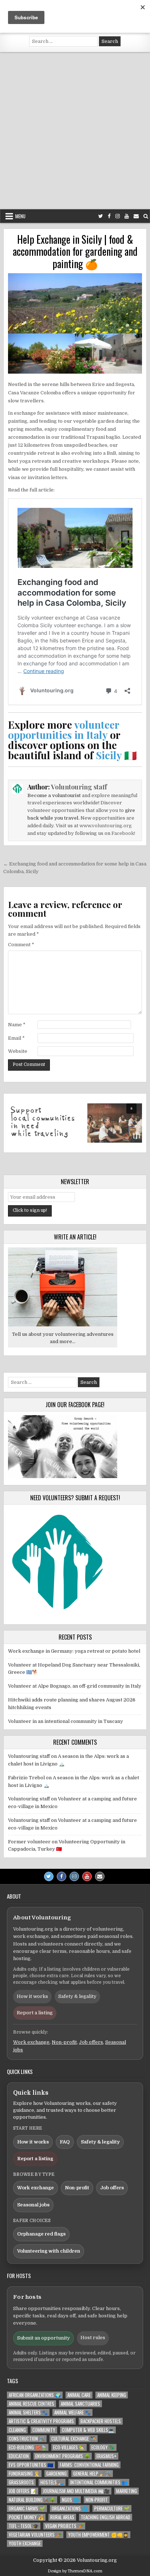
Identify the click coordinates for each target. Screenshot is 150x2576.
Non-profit (64, 2042)
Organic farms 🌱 (27, 2509)
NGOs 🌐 (70, 2500)
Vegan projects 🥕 (64, 2526)
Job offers (91, 2042)
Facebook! (123, 833)
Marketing (127, 2491)
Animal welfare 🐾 (72, 2412)
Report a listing (35, 2013)
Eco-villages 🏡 (69, 2447)
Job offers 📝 (23, 2491)
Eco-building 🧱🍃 (28, 2447)
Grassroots (21, 2482)
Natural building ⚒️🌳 (32, 2500)
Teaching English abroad (106, 2517)
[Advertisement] (75, 131)
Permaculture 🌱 (112, 2509)
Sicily (109, 755)
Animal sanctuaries (80, 2404)
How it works (32, 1996)
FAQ (65, 2142)
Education (19, 2456)
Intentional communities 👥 (99, 2482)
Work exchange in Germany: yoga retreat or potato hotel (74, 1651)
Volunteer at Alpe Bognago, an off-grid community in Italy (75, 1686)
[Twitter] (101, 216)
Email (16, 1038)
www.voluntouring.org (106, 826)
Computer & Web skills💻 (88, 2430)
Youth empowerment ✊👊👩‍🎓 (98, 2535)
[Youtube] (127, 216)
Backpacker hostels (101, 2421)
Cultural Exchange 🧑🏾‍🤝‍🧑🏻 (74, 2439)
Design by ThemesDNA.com (75, 2571)
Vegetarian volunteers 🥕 (35, 2535)
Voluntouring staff (79, 787)
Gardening (56, 2474)
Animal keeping (112, 2395)
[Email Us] (136, 216)
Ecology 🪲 (103, 2447)
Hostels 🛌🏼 (52, 2482)
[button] (75, 1123)
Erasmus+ (106, 2456)
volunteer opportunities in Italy (64, 730)
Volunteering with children (49, 2251)
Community (44, 2430)
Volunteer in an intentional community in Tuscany (66, 1721)
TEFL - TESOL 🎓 (24, 2526)
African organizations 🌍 (35, 2395)
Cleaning (17, 2430)
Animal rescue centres (31, 2404)
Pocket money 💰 (26, 2517)
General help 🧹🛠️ (92, 2474)
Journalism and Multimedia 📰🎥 (76, 2491)
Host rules (93, 2338)
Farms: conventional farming (89, 2465)
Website (18, 1051)
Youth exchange (25, 2543)
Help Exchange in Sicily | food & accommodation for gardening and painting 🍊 (75, 251)
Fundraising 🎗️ (24, 2474)
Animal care (79, 2395)
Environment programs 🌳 (63, 2456)
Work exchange (31, 2042)
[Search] (146, 216)
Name (17, 1025)
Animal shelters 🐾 (28, 2412)
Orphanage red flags (41, 2234)
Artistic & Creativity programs (41, 2421)
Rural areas (62, 2517)
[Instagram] (118, 216)
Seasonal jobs (33, 2205)
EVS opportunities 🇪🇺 (31, 2465)
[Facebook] (109, 216)
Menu (20, 216)
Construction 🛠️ (27, 2439)
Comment (21, 945)
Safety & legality (77, 1996)
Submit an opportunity (44, 2338)
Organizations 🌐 (70, 2509)
